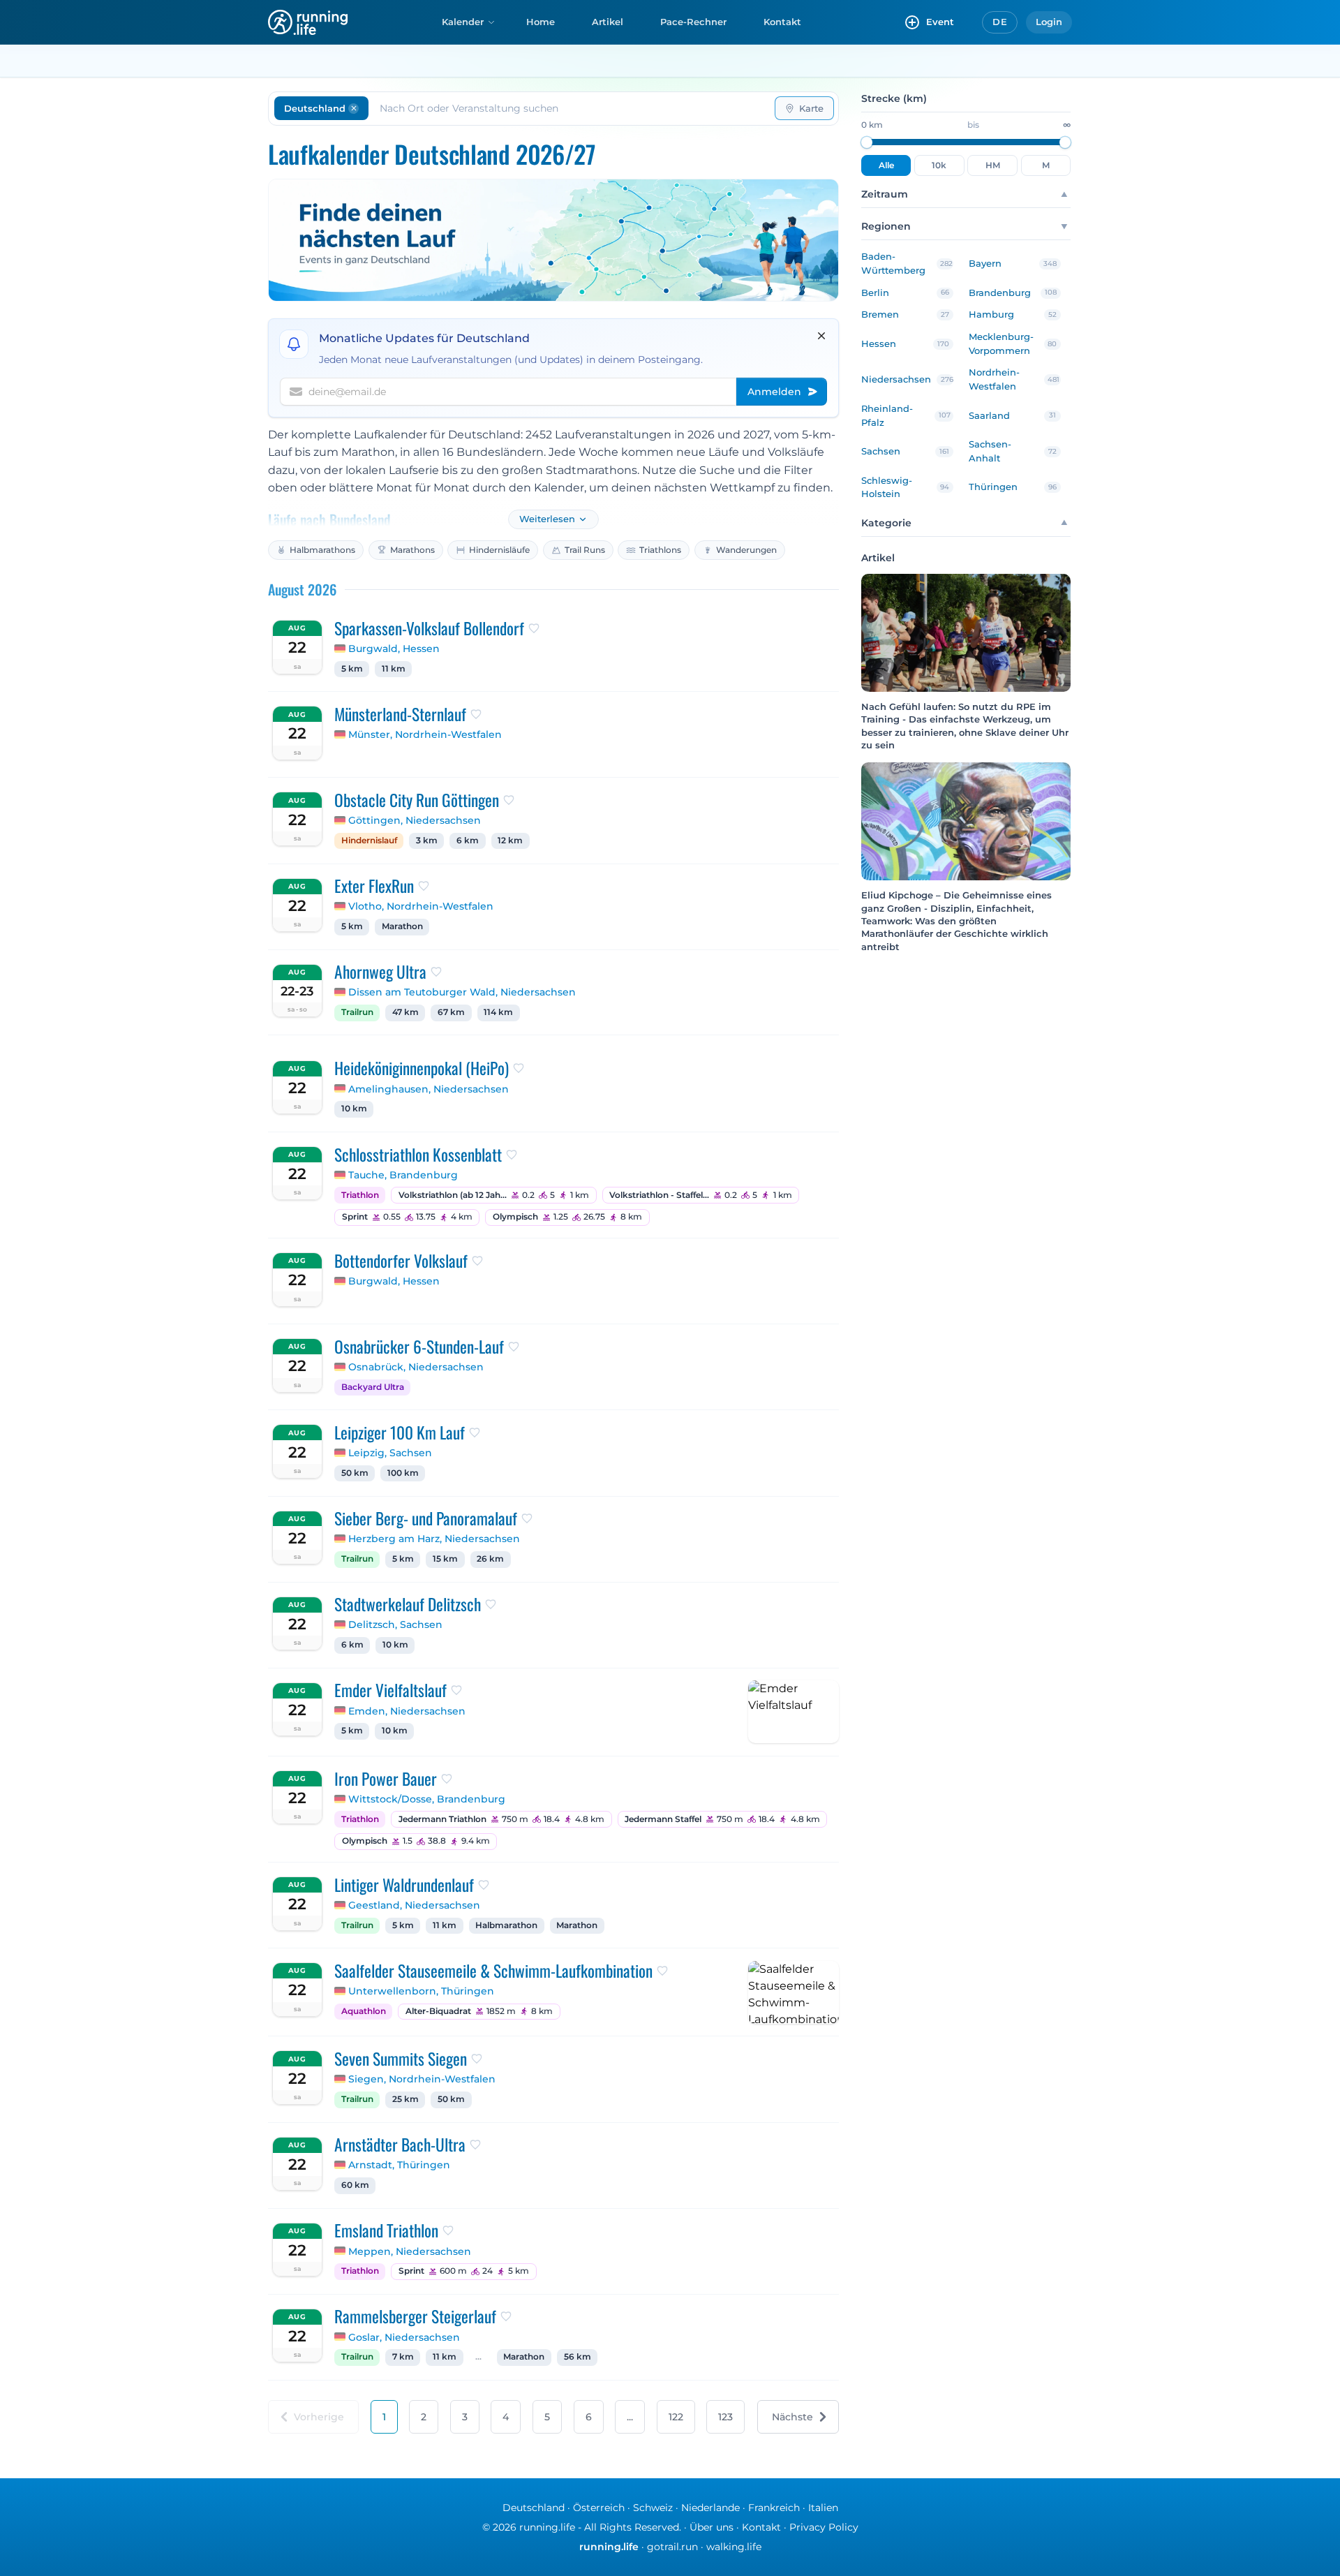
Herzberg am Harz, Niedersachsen (434, 1539)
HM (993, 165)
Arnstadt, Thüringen (399, 2165)
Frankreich (774, 2508)
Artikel (608, 22)
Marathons (412, 550)
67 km (451, 1012)
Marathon (402, 926)
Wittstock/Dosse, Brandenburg (427, 1799)
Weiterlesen (547, 519)
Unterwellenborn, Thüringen (421, 1991)
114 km (498, 1012)
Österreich (599, 2508)
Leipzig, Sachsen (390, 1453)
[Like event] (534, 628)
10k (939, 165)
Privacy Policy (824, 2527)
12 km (510, 841)
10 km (354, 1109)
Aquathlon (364, 2011)
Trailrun (357, 1012)
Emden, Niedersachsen (407, 1711)
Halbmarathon (506, 1925)
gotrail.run (672, 2547)
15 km (445, 1559)
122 (676, 2417)
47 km (405, 1012)
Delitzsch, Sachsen (395, 1624)
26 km (490, 1559)
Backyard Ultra (373, 1387)
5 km (352, 669)
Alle (886, 165)
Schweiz (653, 2508)
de (1000, 22)
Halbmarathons (322, 550)
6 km (468, 841)
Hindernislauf (369, 841)
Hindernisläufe (499, 550)
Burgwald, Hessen (394, 649)
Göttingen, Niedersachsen (415, 820)
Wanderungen (746, 550)
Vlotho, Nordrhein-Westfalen (421, 906)
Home (541, 22)
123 (725, 2417)
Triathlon (360, 1195)
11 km (394, 669)
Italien (823, 2508)
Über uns (712, 2527)
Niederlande (710, 2508)
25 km (405, 2099)
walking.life (734, 2547)
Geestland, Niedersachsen (414, 1905)
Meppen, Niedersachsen (410, 2251)
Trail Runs (585, 550)
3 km (427, 841)
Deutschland (534, 2508)
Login (1049, 22)
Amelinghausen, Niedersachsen (429, 1089)
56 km (578, 2357)
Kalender (463, 22)
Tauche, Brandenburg (403, 1175)
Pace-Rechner (693, 22)
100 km (403, 1473)
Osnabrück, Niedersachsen (416, 1367)
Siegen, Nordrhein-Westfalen (422, 2079)
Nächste (792, 2417)
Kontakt (782, 22)
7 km (403, 2357)
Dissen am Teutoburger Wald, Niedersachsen (462, 992)
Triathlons (660, 550)
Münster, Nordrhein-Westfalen (425, 734)
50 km (355, 1473)
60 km (355, 2185)
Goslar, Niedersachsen (404, 2337)
